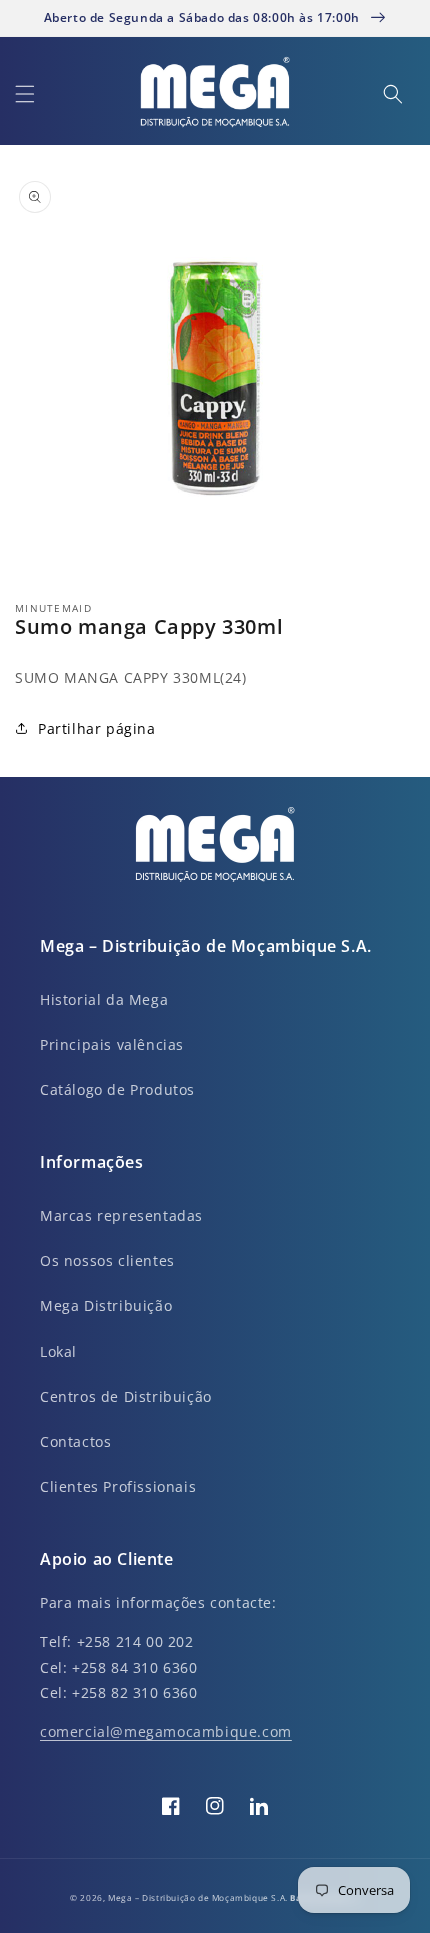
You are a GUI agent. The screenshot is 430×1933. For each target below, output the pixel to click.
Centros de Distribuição (126, 1396)
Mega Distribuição (106, 1305)
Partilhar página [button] (97, 728)
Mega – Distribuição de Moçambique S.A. (199, 1897)
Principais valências (112, 1044)
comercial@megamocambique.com (166, 1731)
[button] (25, 94)
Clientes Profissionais (118, 1486)
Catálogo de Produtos (117, 1089)
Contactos (75, 1441)
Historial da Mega (104, 999)
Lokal (58, 1351)
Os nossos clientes (107, 1260)
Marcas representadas (121, 1215)
